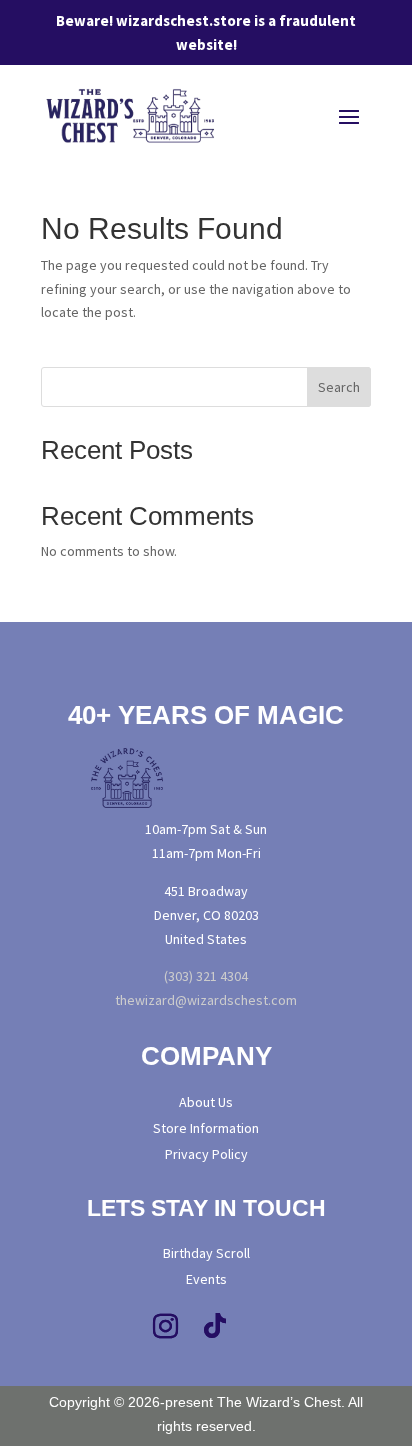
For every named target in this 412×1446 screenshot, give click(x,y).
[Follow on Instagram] (165, 1327)
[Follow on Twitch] (265, 1327)
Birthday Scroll (206, 1253)
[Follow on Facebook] (115, 1327)
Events (206, 1279)
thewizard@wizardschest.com (206, 1000)
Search (339, 387)
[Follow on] (306, 1327)
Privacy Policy (206, 1154)
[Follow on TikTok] (215, 1327)
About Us (206, 1102)
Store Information (206, 1128)
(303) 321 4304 (206, 976)
